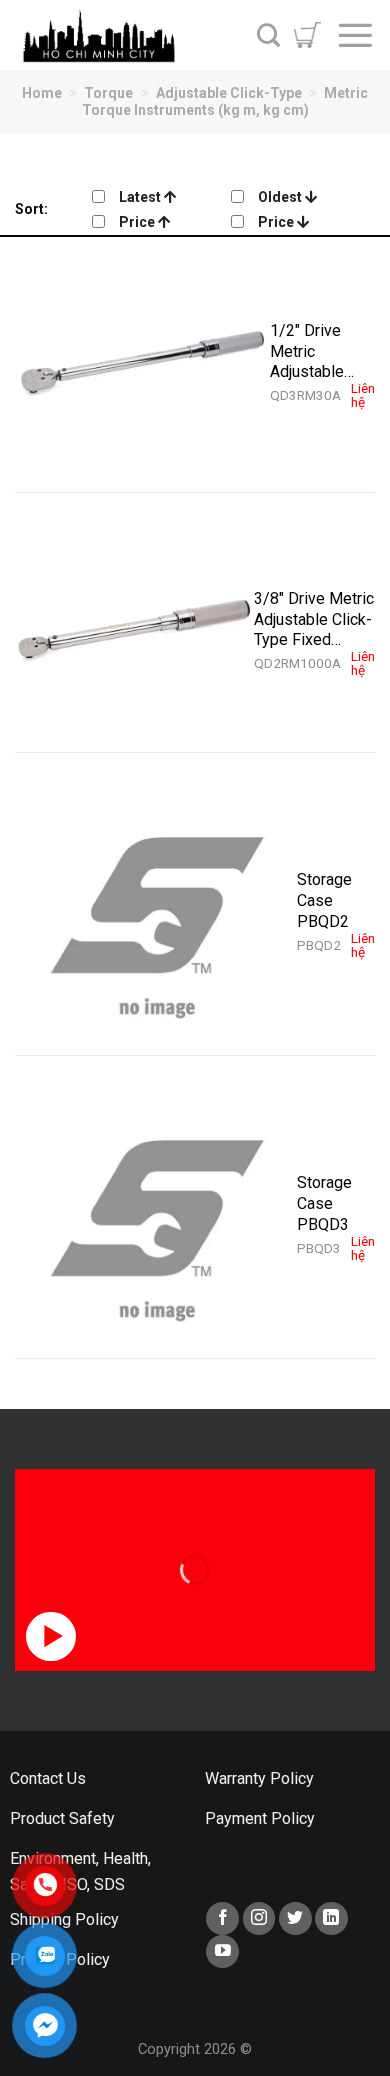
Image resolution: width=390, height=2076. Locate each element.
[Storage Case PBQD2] (156, 914)
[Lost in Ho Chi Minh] (115, 35)
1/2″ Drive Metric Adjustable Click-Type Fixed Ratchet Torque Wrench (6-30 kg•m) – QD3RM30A (322, 351)
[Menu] (355, 35)
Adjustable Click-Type (229, 93)
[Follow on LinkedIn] (331, 1918)
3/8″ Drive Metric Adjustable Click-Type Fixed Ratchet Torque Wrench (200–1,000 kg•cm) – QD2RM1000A (314, 619)
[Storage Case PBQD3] (156, 1217)
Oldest (281, 197)
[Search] (268, 35)
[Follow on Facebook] (222, 1918)
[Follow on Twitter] (295, 1918)
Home (42, 93)
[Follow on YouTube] (222, 1951)
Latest (141, 197)
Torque (108, 93)
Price (138, 222)
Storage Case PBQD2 (324, 900)
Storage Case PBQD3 (324, 1203)
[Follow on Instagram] (259, 1918)
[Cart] (307, 34)
